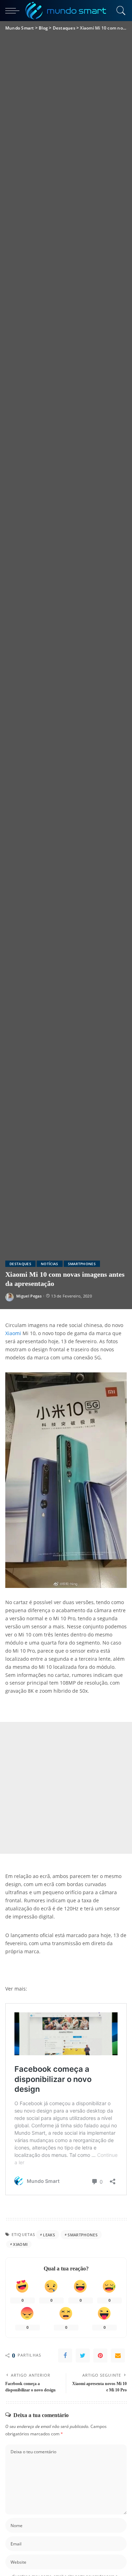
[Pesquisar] (120, 11)
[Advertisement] (66, 1788)
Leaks (49, 2235)
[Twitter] (83, 2356)
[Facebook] (65, 2356)
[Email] (118, 2356)
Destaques (20, 1264)
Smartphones (82, 1264)
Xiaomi (13, 1333)
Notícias (50, 1264)
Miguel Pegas (29, 1296)
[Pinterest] (100, 2356)
